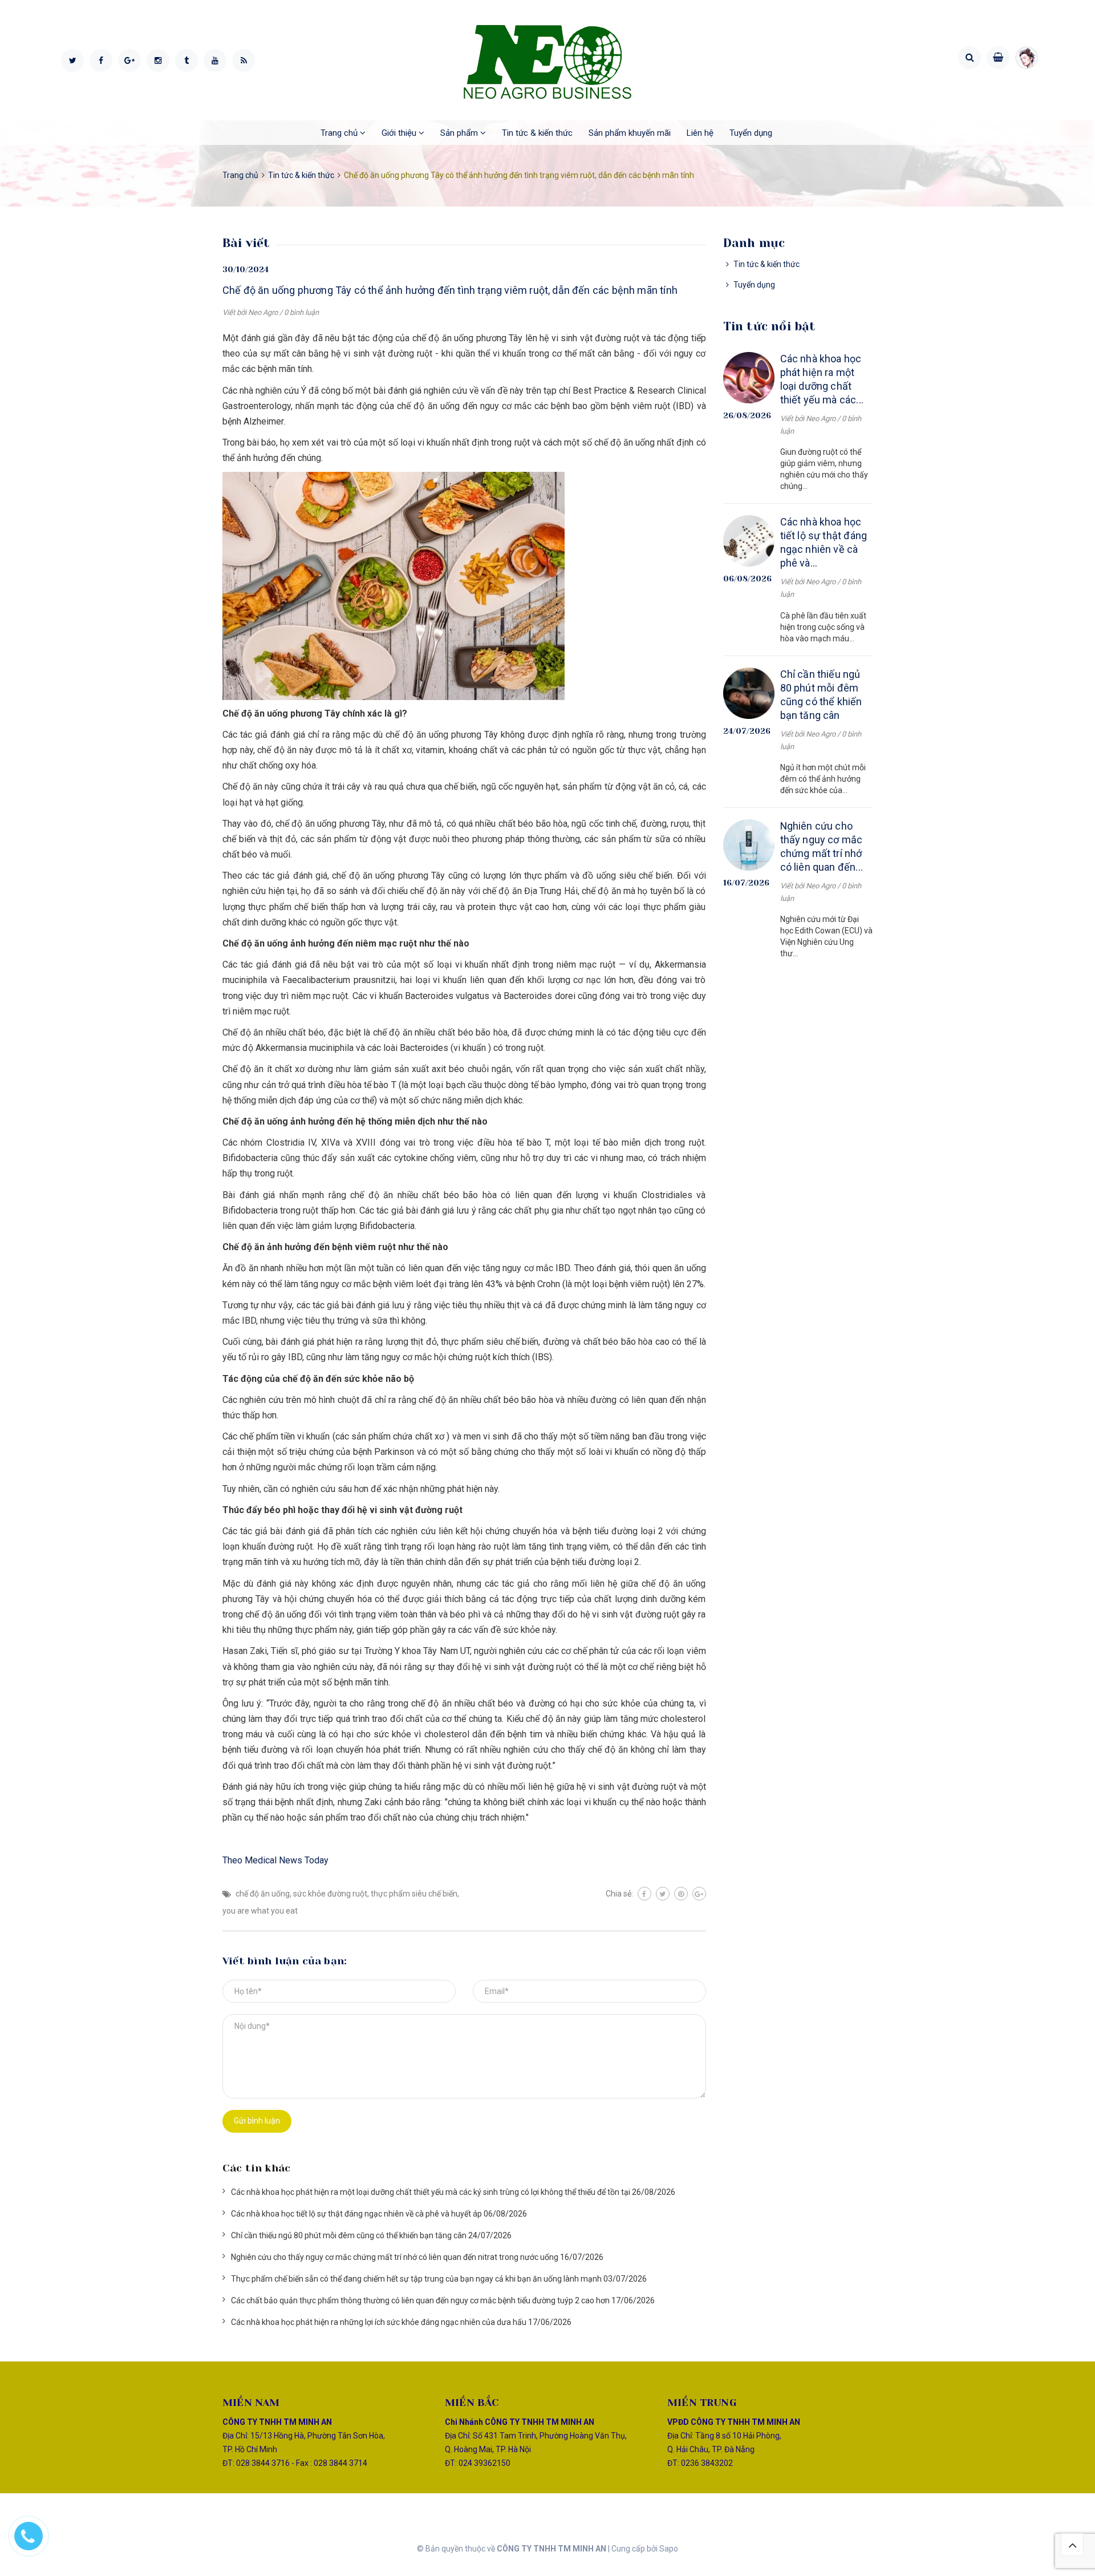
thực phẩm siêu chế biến (414, 1894)
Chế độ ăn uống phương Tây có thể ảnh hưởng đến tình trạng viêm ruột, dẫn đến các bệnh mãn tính (450, 290)
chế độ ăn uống (263, 1894)
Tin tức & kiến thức (537, 133)
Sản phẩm (460, 133)
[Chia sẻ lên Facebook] (644, 1894)
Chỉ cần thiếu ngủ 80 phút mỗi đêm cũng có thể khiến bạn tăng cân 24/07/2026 (371, 2235)
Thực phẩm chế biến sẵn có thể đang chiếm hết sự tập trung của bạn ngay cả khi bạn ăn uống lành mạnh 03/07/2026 (439, 2279)
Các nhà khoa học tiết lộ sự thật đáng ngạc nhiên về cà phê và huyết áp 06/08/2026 (379, 2214)
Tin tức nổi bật (770, 326)
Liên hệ (700, 133)
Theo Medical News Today (275, 1860)
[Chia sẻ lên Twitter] (663, 1894)
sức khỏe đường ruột (330, 1894)
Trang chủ (340, 133)
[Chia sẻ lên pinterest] (681, 1894)
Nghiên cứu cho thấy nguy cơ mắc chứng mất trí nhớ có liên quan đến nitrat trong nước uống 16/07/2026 (417, 2257)
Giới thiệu (400, 133)
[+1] (699, 1894)
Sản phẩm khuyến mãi (630, 133)
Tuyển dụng (751, 133)
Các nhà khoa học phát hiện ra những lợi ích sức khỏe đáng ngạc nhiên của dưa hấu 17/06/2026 (401, 2322)
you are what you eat (260, 1911)
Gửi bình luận (257, 2121)
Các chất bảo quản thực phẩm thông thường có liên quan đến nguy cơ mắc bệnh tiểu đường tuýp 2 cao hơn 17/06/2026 (443, 2300)
